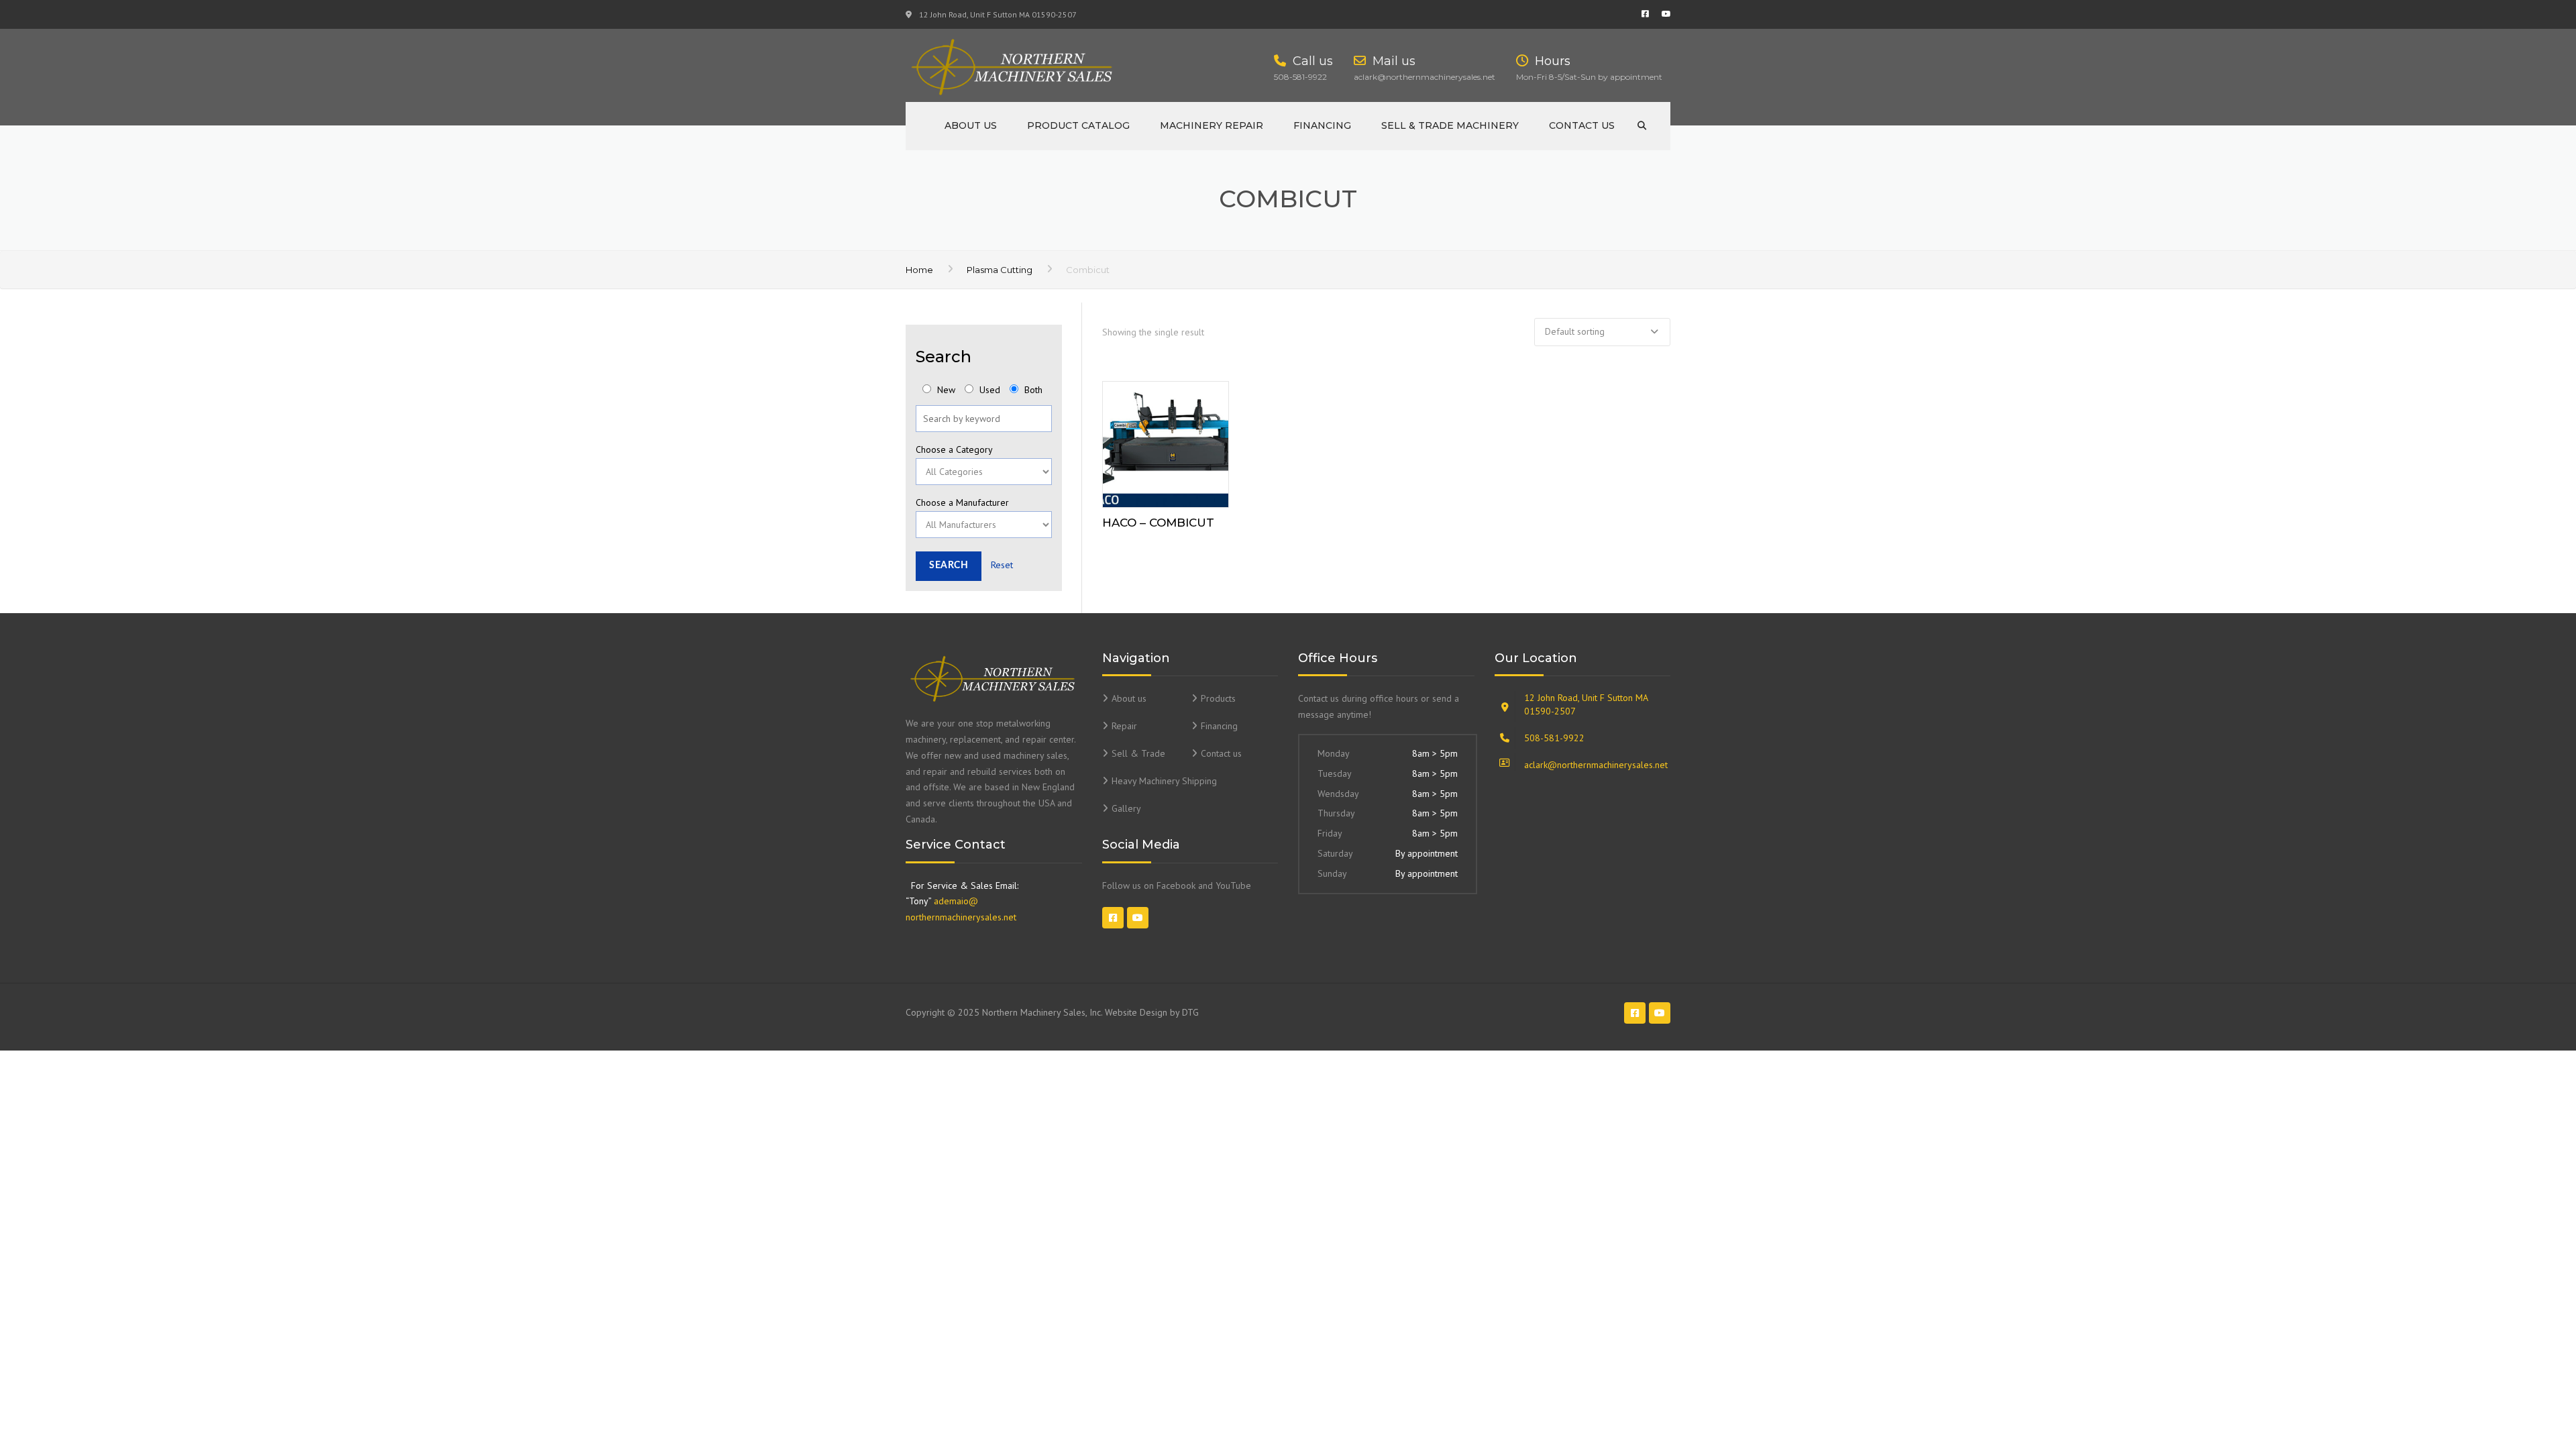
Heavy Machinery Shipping (1164, 781)
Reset (1002, 565)
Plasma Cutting (1000, 270)
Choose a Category (954, 449)
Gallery (1126, 808)
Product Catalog (1078, 125)
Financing (1322, 125)
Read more (1165, 441)
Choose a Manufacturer (962, 502)
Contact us (1582, 125)
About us (971, 125)
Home (919, 270)
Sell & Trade (1138, 753)
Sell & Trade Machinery (1450, 125)
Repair (1124, 726)
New (945, 390)
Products (1218, 698)
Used (988, 390)
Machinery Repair (1212, 125)
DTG (1190, 1012)
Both (1032, 390)
